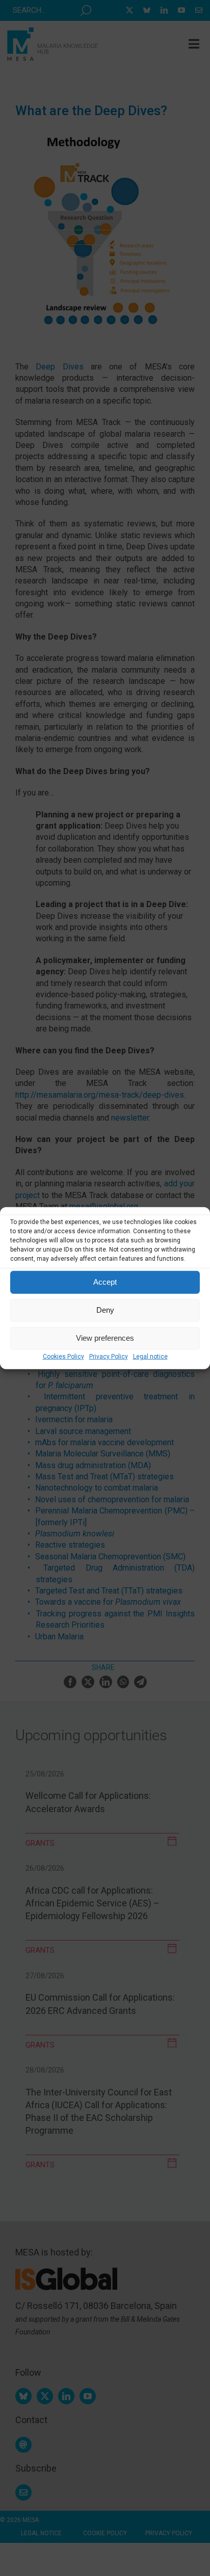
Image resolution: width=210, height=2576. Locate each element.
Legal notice (150, 1356)
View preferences (105, 1338)
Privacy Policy (109, 1356)
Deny (105, 1310)
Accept (105, 1282)
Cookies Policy (63, 1356)
